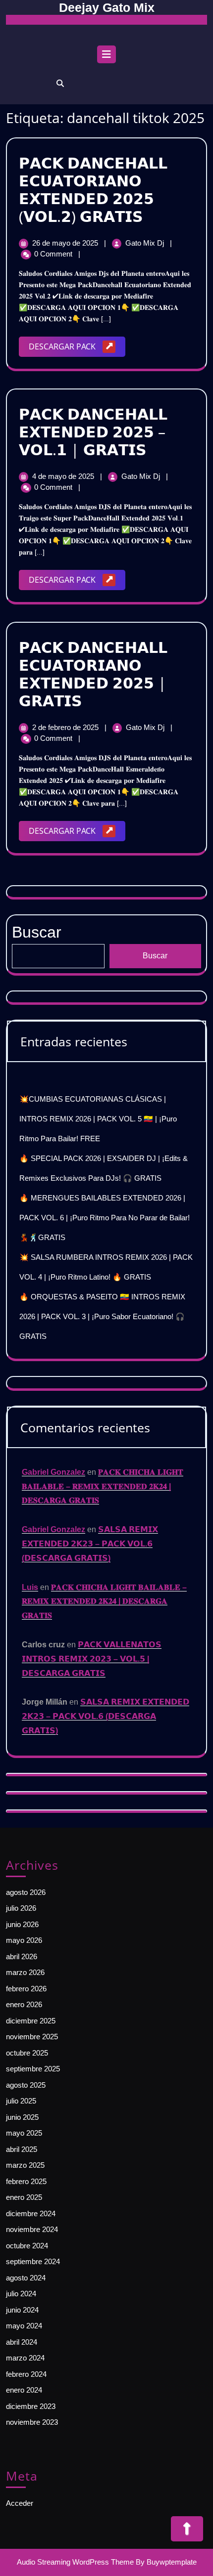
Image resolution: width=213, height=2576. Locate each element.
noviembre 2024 (32, 2229)
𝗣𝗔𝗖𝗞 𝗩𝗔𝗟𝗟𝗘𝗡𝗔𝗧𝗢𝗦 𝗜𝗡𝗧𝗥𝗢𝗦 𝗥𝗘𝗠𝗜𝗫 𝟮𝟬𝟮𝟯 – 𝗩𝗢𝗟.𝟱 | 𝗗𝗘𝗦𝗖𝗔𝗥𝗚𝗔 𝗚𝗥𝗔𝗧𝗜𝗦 (92, 1659)
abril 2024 (22, 2342)
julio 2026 (21, 1908)
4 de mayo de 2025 (64, 476)
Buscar (155, 956)
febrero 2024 (26, 2374)
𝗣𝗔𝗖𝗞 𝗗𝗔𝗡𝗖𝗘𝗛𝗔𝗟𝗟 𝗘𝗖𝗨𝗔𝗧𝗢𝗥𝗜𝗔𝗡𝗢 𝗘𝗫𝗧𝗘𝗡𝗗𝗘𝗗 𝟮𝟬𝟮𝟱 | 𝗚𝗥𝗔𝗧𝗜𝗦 (93, 674)
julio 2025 (21, 2101)
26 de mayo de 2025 (66, 243)
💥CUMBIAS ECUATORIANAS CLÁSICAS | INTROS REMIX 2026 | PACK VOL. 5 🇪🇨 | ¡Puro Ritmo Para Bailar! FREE (98, 1119)
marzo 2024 (25, 2358)
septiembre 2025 (33, 2069)
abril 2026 (22, 1956)
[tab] (106, 57)
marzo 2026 (25, 1972)
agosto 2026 (26, 1892)
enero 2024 (24, 2390)
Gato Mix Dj (146, 243)
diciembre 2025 (31, 2021)
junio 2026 (22, 1924)
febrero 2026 (26, 1989)
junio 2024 (22, 2310)
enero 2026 (24, 2004)
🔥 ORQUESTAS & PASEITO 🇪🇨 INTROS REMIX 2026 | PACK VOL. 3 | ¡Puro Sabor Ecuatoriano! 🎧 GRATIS (102, 1316)
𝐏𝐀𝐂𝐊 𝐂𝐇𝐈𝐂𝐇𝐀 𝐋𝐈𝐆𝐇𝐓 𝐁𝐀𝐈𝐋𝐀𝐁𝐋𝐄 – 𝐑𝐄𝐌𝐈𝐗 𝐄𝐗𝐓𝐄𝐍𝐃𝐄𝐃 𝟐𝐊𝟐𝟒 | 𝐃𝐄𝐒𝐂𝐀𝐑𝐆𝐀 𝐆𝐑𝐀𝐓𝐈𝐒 (103, 1486)
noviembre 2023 (32, 2422)
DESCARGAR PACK (77, 349)
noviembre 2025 (32, 2037)
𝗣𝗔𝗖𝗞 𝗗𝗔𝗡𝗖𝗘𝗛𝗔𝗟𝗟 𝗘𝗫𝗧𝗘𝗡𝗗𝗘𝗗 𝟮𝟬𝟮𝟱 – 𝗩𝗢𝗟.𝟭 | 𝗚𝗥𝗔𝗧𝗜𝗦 (93, 432)
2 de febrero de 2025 (66, 727)
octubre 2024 (27, 2246)
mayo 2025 (24, 2133)
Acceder (20, 2503)
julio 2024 (21, 2294)
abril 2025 (22, 2149)
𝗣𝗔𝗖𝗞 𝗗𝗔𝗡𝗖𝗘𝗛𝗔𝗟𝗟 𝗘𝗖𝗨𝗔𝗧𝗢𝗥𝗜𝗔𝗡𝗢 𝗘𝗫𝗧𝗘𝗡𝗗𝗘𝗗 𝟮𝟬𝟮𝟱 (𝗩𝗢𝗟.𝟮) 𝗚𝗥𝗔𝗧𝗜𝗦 (93, 190)
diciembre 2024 (31, 2213)
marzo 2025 (25, 2165)
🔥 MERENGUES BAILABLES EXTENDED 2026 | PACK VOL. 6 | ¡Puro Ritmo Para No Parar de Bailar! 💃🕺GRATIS (105, 1218)
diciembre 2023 (31, 2406)
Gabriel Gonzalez (53, 1472)
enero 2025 (24, 2197)
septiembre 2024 (33, 2261)
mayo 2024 (24, 2326)
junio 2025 (22, 2117)
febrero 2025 (26, 2181)
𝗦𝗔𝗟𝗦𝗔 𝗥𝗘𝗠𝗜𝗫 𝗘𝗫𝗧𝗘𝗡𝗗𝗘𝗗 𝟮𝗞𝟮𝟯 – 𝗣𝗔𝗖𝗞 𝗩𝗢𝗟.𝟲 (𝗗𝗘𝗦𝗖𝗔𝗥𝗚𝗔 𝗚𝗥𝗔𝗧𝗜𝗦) (90, 1544)
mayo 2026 (24, 1940)
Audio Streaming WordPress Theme (75, 2562)
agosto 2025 (26, 2085)
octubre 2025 (27, 2053)
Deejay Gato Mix (107, 7)
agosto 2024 (26, 2278)
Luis (30, 1587)
